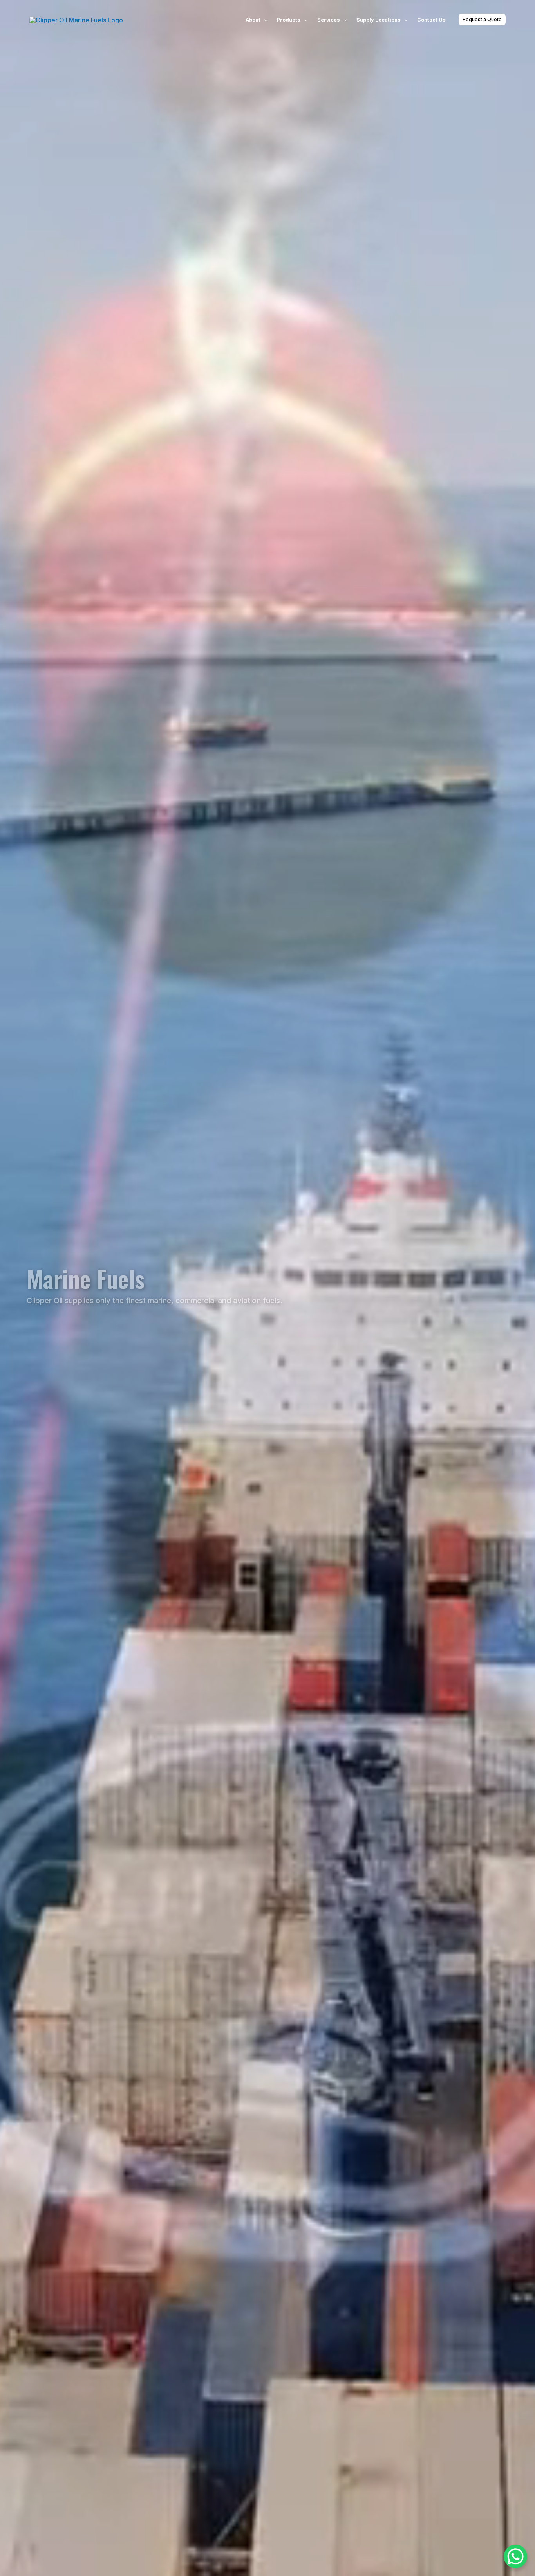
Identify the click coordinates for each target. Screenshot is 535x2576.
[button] (264, 20)
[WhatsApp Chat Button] (515, 2556)
